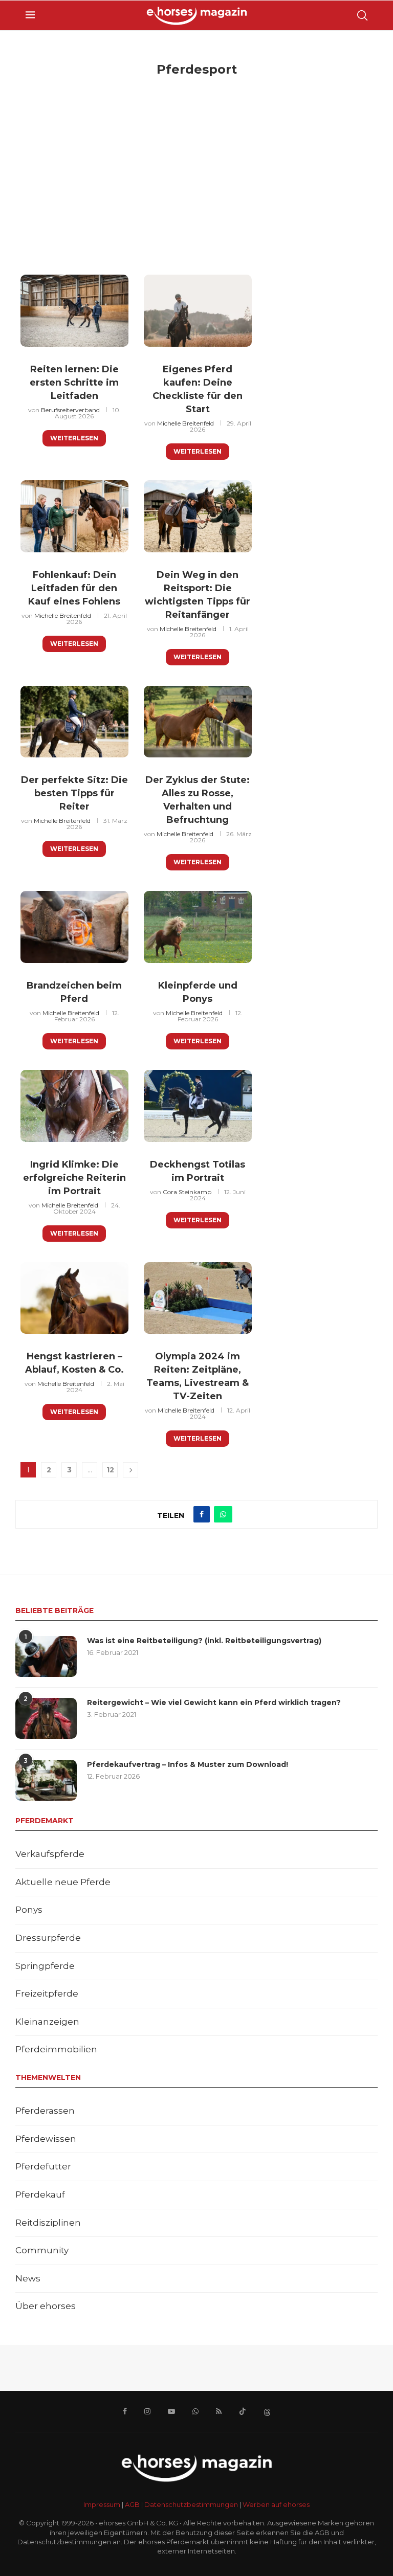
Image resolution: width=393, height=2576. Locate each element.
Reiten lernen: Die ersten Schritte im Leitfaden (74, 383)
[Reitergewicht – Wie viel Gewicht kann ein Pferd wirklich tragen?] (46, 1718)
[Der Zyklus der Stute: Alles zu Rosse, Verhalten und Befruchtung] (198, 722)
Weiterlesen (74, 438)
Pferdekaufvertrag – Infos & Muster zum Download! (188, 1764)
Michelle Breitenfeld (185, 423)
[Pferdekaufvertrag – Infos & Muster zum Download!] (46, 1780)
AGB (132, 2504)
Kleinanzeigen (47, 2022)
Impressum (102, 2504)
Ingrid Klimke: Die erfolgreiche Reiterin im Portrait (74, 1178)
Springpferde (45, 1966)
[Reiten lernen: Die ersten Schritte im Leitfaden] (74, 311)
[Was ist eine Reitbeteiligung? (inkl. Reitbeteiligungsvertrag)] (46, 1656)
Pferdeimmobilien (56, 2049)
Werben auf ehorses (276, 2504)
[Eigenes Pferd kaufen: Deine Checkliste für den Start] (198, 311)
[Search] (362, 15)
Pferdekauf (40, 2194)
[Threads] (267, 2411)
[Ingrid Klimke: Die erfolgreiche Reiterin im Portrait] (74, 1106)
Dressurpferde (48, 1938)
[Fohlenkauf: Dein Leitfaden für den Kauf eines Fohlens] (74, 516)
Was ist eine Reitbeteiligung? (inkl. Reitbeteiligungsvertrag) (204, 1641)
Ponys (29, 1910)
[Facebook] (125, 2411)
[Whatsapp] (195, 2411)
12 (110, 1470)
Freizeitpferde (47, 1993)
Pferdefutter (43, 2166)
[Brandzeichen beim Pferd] (74, 927)
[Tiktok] (243, 2411)
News (28, 2278)
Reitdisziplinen (48, 2223)
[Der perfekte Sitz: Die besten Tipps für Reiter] (74, 722)
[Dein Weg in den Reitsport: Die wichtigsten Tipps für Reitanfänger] (198, 516)
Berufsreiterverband (70, 410)
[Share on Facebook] (202, 1514)
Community (42, 2250)
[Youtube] (171, 2411)
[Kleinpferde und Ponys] (198, 927)
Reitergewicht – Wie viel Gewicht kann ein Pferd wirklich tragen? (214, 1703)
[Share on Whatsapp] (223, 1514)
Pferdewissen (46, 2139)
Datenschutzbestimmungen (191, 2504)
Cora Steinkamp (187, 1192)
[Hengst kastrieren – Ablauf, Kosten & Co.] (74, 1298)
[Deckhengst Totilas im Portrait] (198, 1106)
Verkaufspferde (50, 1854)
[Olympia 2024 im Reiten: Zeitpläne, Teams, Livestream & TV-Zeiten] (198, 1298)
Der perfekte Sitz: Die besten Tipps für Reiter (74, 793)
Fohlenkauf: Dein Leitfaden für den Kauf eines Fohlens (74, 588)
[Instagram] (147, 2411)
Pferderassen (45, 2111)
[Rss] (219, 2411)
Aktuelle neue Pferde (63, 1882)
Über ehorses (46, 2306)
